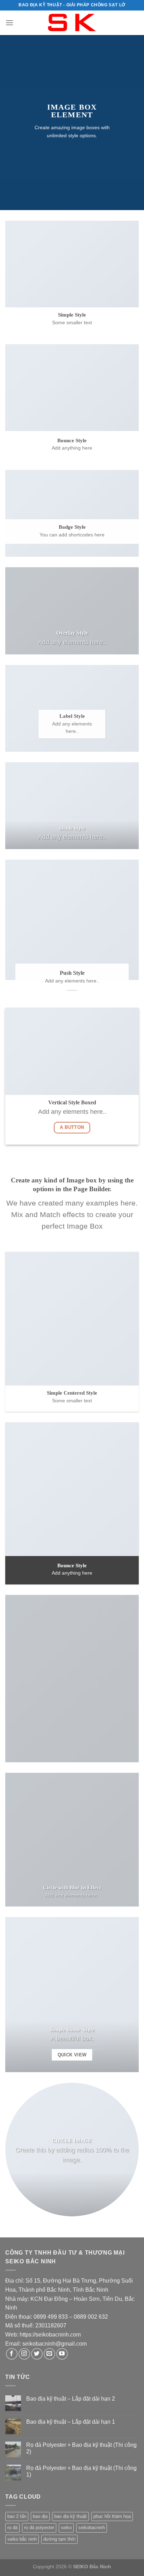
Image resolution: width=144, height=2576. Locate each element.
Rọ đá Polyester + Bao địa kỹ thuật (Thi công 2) (81, 2448)
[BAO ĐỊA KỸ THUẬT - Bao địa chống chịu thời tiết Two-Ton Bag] (72, 23)
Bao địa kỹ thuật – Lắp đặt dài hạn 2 (71, 2399)
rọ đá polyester (39, 2528)
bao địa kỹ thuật (70, 2516)
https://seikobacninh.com (50, 2335)
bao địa (40, 2516)
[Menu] (9, 23)
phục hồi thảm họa (112, 2516)
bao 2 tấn (17, 2516)
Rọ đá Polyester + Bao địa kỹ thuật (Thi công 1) (81, 2471)
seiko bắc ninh (22, 2539)
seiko (66, 2528)
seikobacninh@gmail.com (55, 2344)
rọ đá (12, 2528)
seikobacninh (92, 2528)
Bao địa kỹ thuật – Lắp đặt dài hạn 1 (71, 2422)
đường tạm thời (59, 2539)
